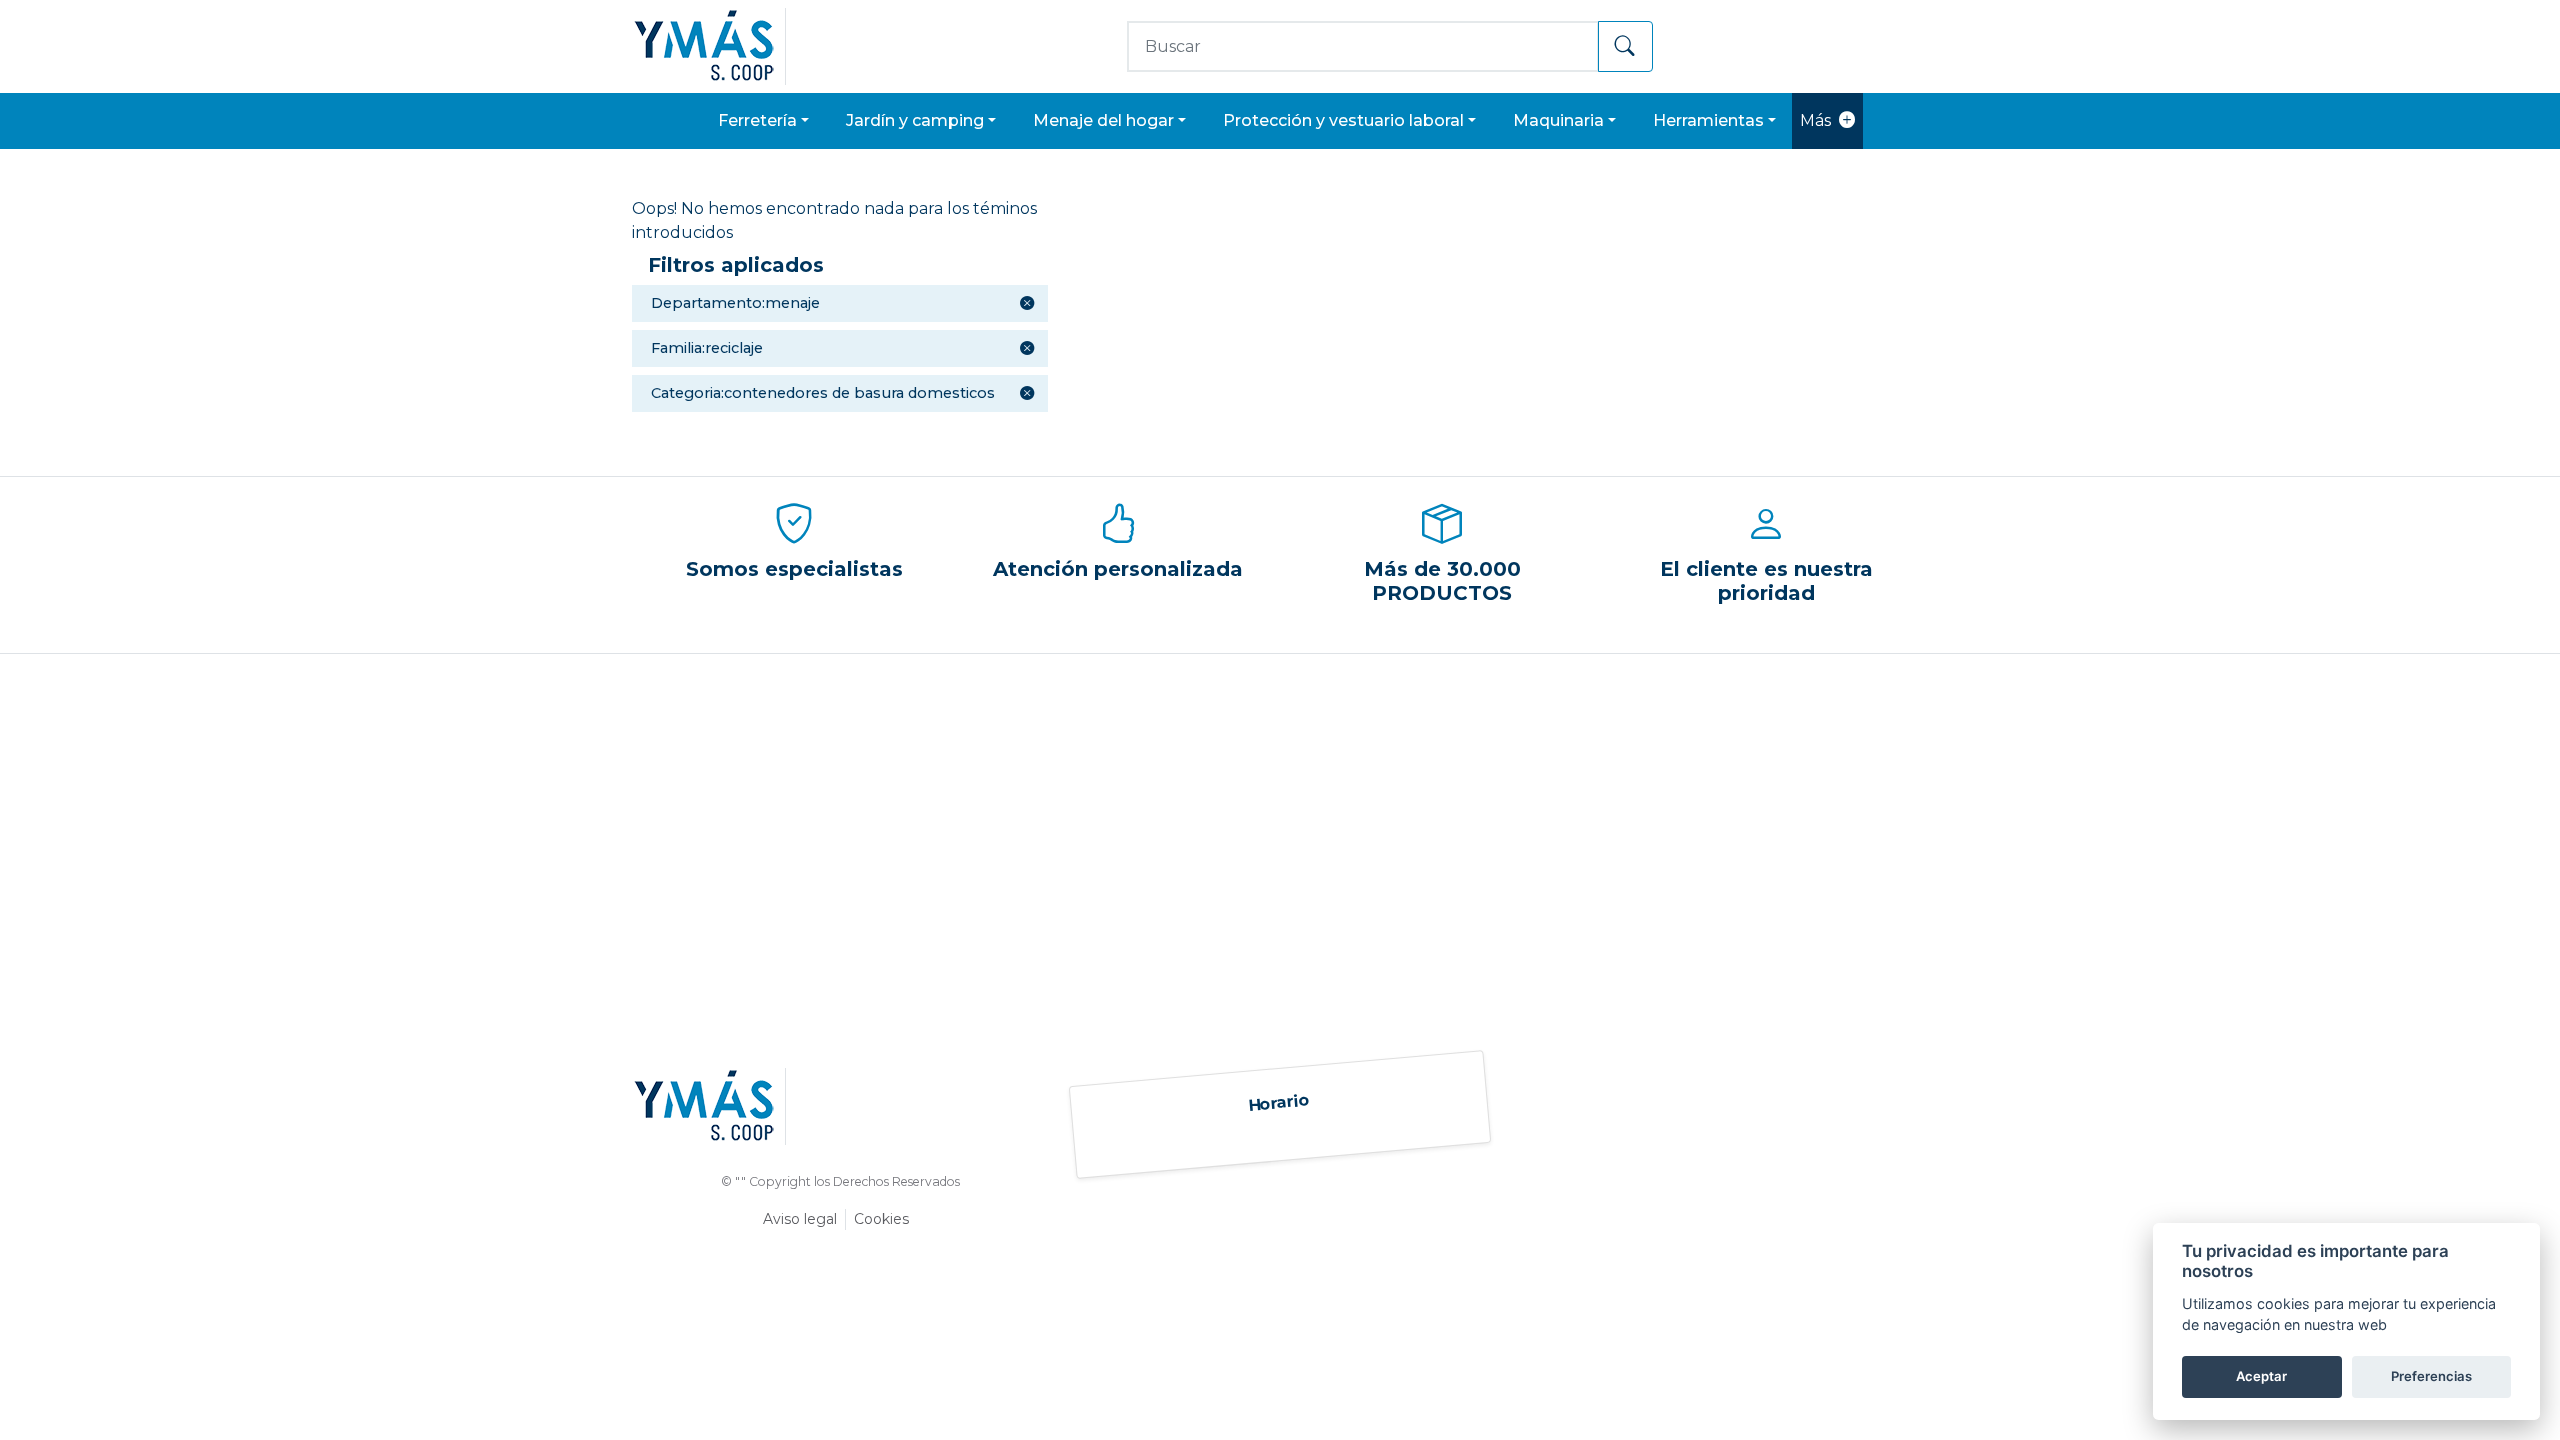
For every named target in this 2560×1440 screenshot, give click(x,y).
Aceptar (2261, 1376)
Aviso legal (800, 1219)
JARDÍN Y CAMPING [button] (915, 120)
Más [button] (1815, 120)
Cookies (881, 1219)
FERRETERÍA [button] (757, 120)
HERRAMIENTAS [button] (1708, 120)
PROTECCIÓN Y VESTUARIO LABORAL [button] (1343, 120)
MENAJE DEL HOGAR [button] (1103, 120)
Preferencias (2431, 1376)
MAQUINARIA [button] (1558, 120)
